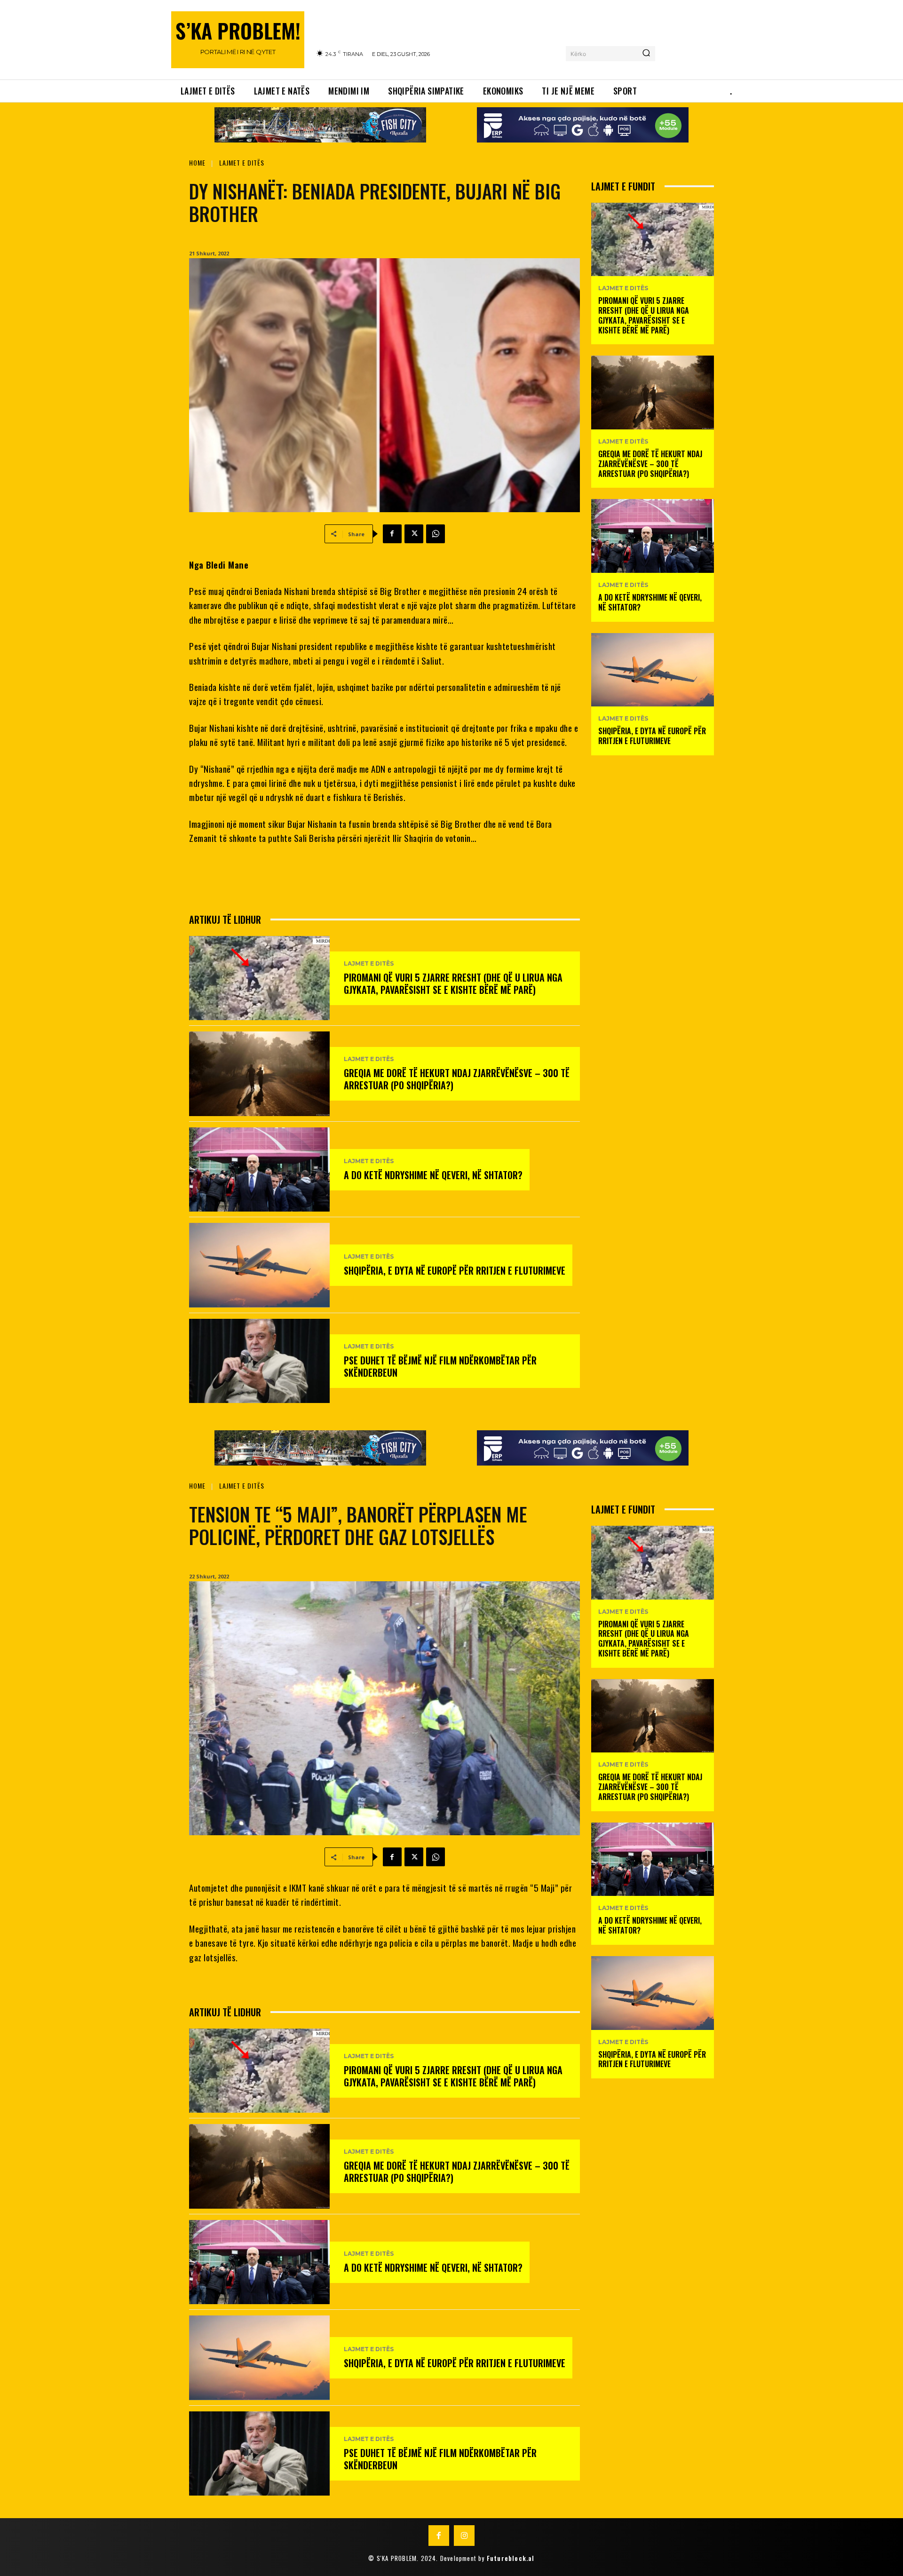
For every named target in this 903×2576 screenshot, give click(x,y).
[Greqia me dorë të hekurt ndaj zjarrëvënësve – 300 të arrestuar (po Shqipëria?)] (259, 1074)
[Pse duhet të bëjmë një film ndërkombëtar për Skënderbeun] (259, 1361)
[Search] (646, 54)
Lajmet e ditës (242, 162)
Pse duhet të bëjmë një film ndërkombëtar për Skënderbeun (440, 1366)
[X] (414, 534)
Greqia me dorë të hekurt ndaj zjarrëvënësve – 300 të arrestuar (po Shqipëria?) (457, 1079)
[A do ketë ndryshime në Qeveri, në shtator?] (259, 1169)
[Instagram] (464, 2536)
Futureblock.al (511, 2558)
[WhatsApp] (436, 534)
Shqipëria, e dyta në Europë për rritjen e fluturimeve (455, 1270)
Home (197, 162)
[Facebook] (392, 534)
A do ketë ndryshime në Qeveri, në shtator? (433, 1175)
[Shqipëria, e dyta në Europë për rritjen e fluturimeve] (259, 1265)
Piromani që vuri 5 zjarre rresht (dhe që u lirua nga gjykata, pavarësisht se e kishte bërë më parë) (453, 983)
